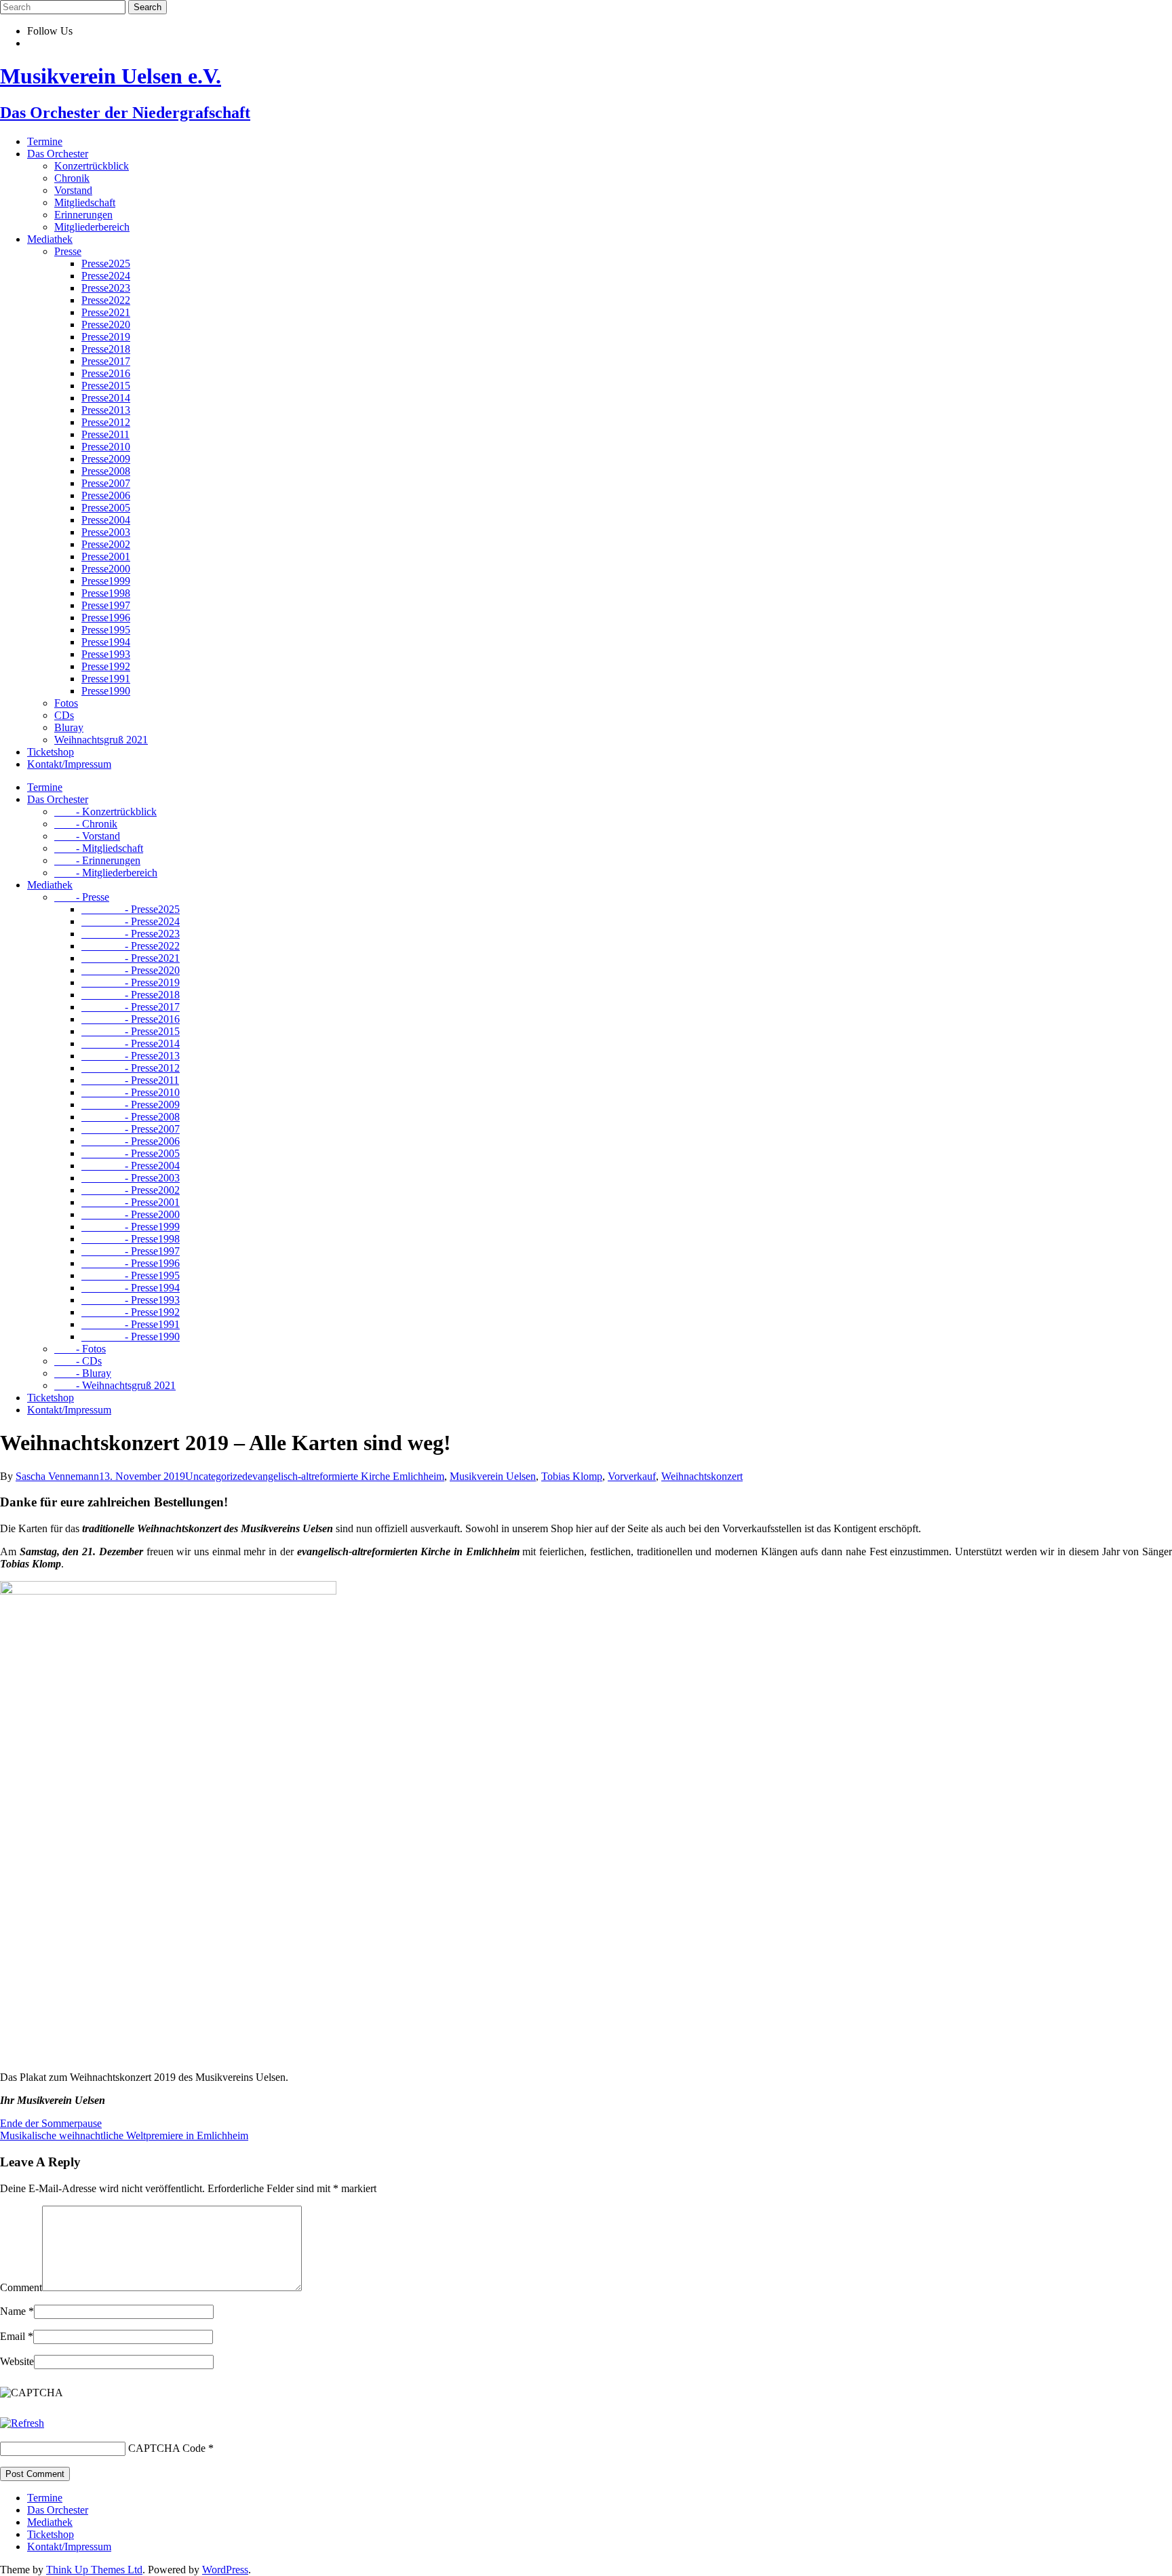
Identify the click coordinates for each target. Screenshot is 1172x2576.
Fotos (66, 703)
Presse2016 (106, 373)
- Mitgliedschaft (99, 848)
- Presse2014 (131, 1043)
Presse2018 (106, 349)
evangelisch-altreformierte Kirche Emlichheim (346, 1476)
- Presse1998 (131, 1239)
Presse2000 (106, 569)
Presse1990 (106, 691)
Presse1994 (106, 642)
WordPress (225, 2570)
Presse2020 (106, 325)
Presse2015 (106, 386)
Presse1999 (106, 581)
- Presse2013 (131, 1056)
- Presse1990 (131, 1336)
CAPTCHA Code (167, 2448)
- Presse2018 (131, 995)
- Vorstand (87, 836)
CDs (64, 715)
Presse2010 (106, 447)
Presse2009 (106, 459)
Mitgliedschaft (85, 202)
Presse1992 (106, 666)
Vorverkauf (632, 1476)
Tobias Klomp (572, 1476)
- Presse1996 (131, 1263)
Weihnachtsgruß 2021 (101, 740)
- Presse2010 (131, 1092)
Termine (45, 141)
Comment (21, 2287)
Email (17, 2336)
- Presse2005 (131, 1153)
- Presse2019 (131, 982)
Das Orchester (58, 154)
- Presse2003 (131, 1178)
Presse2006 (106, 495)
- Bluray (83, 1373)
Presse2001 (106, 557)
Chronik (72, 178)
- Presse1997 (131, 1251)
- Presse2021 (131, 958)
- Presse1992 (131, 1312)
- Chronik (86, 824)
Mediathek (50, 239)
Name (17, 2311)
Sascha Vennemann (57, 1476)
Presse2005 (106, 508)
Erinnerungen (83, 215)
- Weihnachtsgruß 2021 (115, 1385)
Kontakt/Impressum (69, 764)
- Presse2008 (131, 1117)
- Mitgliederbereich (106, 873)
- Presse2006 (131, 1141)
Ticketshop (51, 752)
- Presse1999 (131, 1227)
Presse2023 (106, 288)
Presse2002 (106, 544)
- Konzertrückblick (105, 812)
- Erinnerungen (97, 860)
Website (17, 2361)
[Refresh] (22, 2423)
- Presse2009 (131, 1105)
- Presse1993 (131, 1300)
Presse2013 (106, 410)
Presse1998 (106, 593)
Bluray (69, 727)
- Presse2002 (131, 1190)
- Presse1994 (131, 1288)
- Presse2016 (131, 1019)
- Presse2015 (131, 1031)
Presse (68, 251)
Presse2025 (106, 264)
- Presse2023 (131, 934)
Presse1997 (106, 605)
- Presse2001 (131, 1202)
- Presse (82, 897)
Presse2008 (106, 471)
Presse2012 (106, 422)
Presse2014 (106, 398)
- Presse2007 (131, 1129)
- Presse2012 (131, 1068)
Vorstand (73, 190)
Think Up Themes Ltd (94, 2570)
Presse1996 (106, 618)
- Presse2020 (131, 970)
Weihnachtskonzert (702, 1476)
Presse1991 (106, 679)
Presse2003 (106, 532)
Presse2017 (106, 361)
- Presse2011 (130, 1080)
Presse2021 (106, 312)
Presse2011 (105, 434)
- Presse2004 (131, 1166)
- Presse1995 (131, 1275)
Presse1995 (106, 630)
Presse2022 (106, 300)
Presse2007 (106, 483)
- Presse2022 (131, 946)
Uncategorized (216, 1476)
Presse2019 (106, 337)
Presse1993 (106, 654)
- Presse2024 (131, 921)
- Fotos (80, 1349)
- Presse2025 (131, 909)
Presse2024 (106, 276)
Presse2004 (106, 520)
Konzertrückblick (92, 166)
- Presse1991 (131, 1324)
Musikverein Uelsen (493, 1476)
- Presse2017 (131, 1007)
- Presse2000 (131, 1214)
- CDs (78, 1361)
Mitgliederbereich (92, 227)
